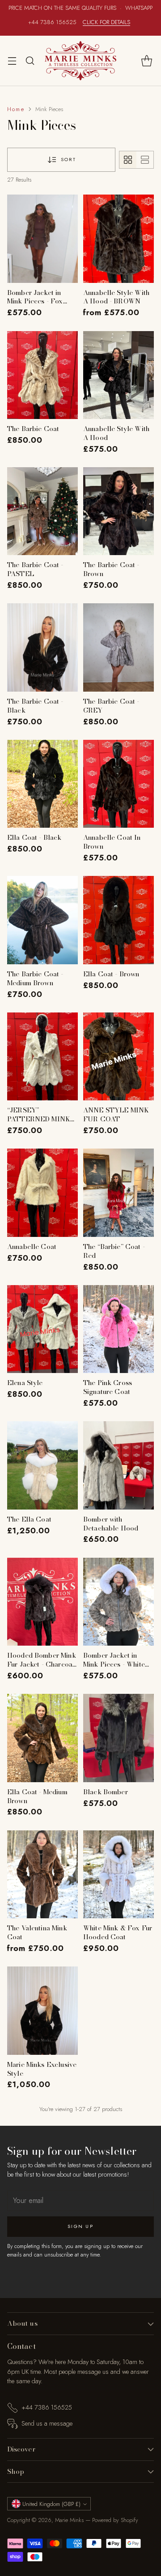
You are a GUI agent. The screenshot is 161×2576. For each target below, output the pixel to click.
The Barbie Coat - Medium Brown (35, 978)
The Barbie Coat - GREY (111, 706)
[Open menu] (12, 60)
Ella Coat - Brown (111, 974)
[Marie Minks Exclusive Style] (42, 2011)
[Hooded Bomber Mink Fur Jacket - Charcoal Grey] (42, 1602)
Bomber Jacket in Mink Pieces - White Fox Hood (114, 1664)
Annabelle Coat (32, 1247)
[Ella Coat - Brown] (119, 920)
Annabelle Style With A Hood (116, 433)
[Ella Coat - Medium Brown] (42, 1738)
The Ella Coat (29, 1519)
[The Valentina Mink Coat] (42, 1875)
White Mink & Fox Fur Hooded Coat (118, 1932)
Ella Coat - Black (34, 837)
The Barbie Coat (33, 429)
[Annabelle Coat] (42, 1193)
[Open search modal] (30, 60)
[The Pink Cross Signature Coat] (119, 1329)
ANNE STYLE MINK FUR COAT (116, 1114)
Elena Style (25, 1383)
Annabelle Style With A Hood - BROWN (116, 297)
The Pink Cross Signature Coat (108, 1387)
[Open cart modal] (146, 60)
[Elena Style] (42, 1329)
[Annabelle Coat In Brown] (119, 784)
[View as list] (145, 160)
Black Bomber (106, 1792)
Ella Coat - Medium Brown (37, 1796)
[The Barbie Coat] (42, 375)
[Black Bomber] (119, 1738)
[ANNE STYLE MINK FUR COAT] (119, 1057)
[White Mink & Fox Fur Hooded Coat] (119, 1875)
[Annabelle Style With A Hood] (119, 375)
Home (16, 109)
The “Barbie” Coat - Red (114, 1251)
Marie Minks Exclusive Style (42, 2069)
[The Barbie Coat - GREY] (119, 647)
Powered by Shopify (115, 2520)
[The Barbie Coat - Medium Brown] (42, 920)
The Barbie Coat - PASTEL (35, 569)
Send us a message (47, 2423)
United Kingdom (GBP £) (51, 2504)
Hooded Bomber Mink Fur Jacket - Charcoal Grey (42, 1664)
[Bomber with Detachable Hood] (119, 1465)
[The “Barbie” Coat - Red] (119, 1193)
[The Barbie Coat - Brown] (119, 511)
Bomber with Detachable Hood (111, 1524)
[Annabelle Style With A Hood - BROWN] (119, 239)
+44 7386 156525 (47, 2407)
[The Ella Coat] (42, 1465)
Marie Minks (69, 2520)
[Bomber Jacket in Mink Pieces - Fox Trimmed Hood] (42, 239)
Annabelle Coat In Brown (112, 842)
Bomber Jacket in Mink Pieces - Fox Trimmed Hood (35, 301)
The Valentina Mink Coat (37, 1932)
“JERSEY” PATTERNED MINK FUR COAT (39, 1119)
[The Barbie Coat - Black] (42, 647)
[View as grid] (128, 160)
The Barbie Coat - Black (35, 706)
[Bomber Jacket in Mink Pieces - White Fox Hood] (119, 1602)
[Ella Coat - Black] (42, 784)
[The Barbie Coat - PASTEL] (42, 511)
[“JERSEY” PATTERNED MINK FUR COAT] (42, 1057)
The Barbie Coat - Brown (111, 569)
